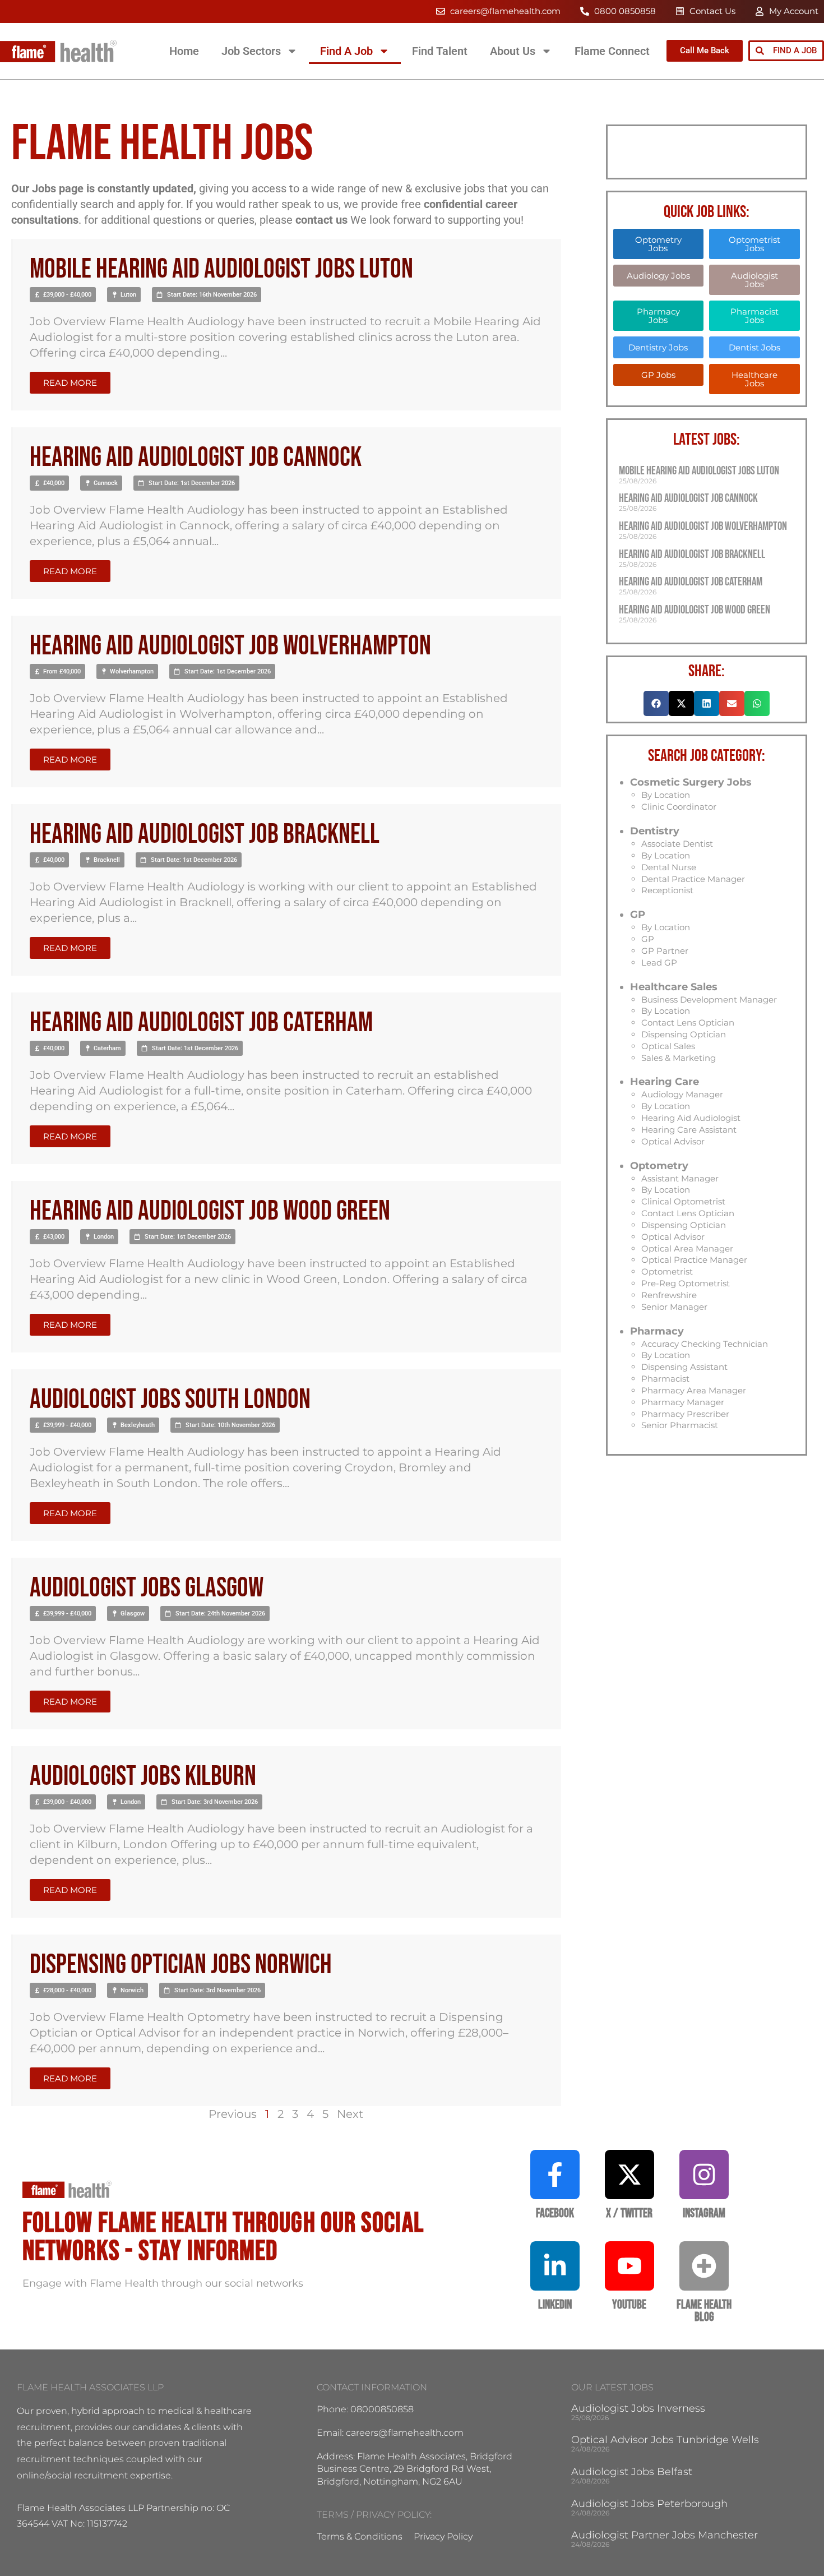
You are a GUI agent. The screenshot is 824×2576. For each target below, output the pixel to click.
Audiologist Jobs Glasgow (147, 1588)
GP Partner (665, 951)
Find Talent (440, 51)
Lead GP (659, 962)
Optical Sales (668, 1046)
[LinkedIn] (555, 2266)
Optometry (659, 1166)
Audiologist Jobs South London (170, 1400)
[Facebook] (555, 2175)
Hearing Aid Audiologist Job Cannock (196, 458)
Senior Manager (674, 1307)
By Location (666, 795)
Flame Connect (612, 51)
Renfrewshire (669, 1295)
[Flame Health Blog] (704, 2266)
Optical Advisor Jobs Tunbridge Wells (665, 2440)
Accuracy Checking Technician (705, 1344)
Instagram (704, 2213)
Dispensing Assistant (684, 1367)
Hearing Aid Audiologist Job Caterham (201, 1023)
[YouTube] (629, 2266)
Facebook (555, 2213)
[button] (63, 295)
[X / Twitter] (629, 2175)
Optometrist (667, 1271)
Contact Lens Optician (688, 1022)
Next (350, 2114)
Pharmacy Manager (683, 1402)
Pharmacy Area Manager (694, 1390)
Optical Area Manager (687, 1248)
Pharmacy (657, 1331)
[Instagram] (704, 2175)
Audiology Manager (682, 1094)
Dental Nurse (669, 867)
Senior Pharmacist (680, 1425)
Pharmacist (665, 1379)
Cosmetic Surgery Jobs (691, 782)
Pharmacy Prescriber (685, 1414)
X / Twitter (629, 2213)
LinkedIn (555, 2305)
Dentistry (655, 831)
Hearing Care (665, 1082)
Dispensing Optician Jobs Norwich (181, 1965)
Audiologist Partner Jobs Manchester (665, 2535)
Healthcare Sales (674, 987)
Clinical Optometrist (683, 1201)
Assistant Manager (680, 1178)
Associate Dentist (677, 844)
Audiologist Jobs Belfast (632, 2472)
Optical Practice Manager (694, 1260)
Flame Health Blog (704, 2311)
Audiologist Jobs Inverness (638, 2408)
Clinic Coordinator (679, 807)
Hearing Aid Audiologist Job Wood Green (210, 1211)
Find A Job (346, 51)
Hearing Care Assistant (689, 1130)
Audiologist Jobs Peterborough (649, 2504)
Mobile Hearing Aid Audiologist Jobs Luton (221, 269)
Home (184, 51)
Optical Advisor (673, 1141)
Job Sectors (251, 51)
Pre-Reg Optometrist (686, 1283)
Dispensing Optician (684, 1034)
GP (638, 915)
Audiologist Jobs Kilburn (143, 1777)
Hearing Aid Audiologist (691, 1118)
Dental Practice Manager (693, 879)
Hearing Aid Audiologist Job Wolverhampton (230, 646)
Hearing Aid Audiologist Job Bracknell (205, 835)
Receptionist (667, 890)
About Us (513, 51)
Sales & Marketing (679, 1058)
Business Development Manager (709, 1000)
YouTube (629, 2305)
